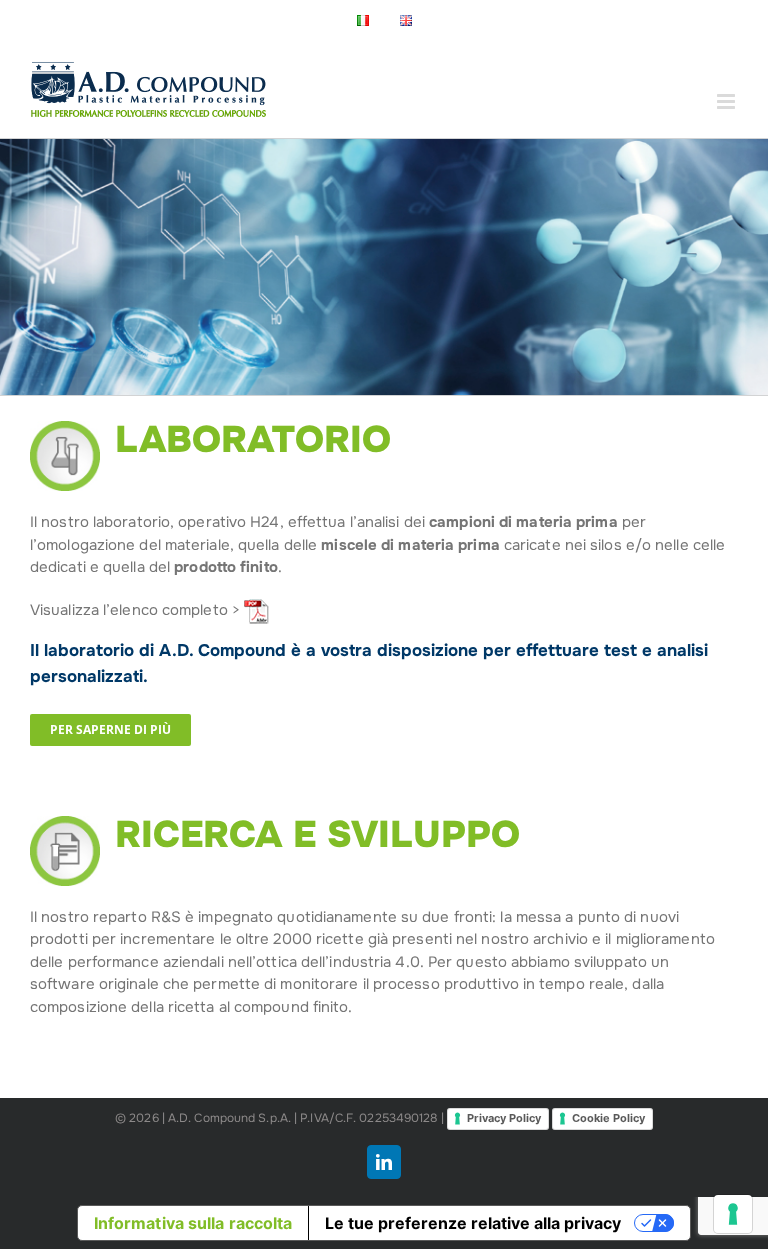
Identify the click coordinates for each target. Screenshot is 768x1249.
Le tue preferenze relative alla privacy (473, 1223)
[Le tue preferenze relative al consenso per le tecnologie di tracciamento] (733, 1214)
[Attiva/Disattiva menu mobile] (727, 101)
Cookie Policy (608, 1118)
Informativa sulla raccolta (193, 1223)
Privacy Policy (504, 1118)
